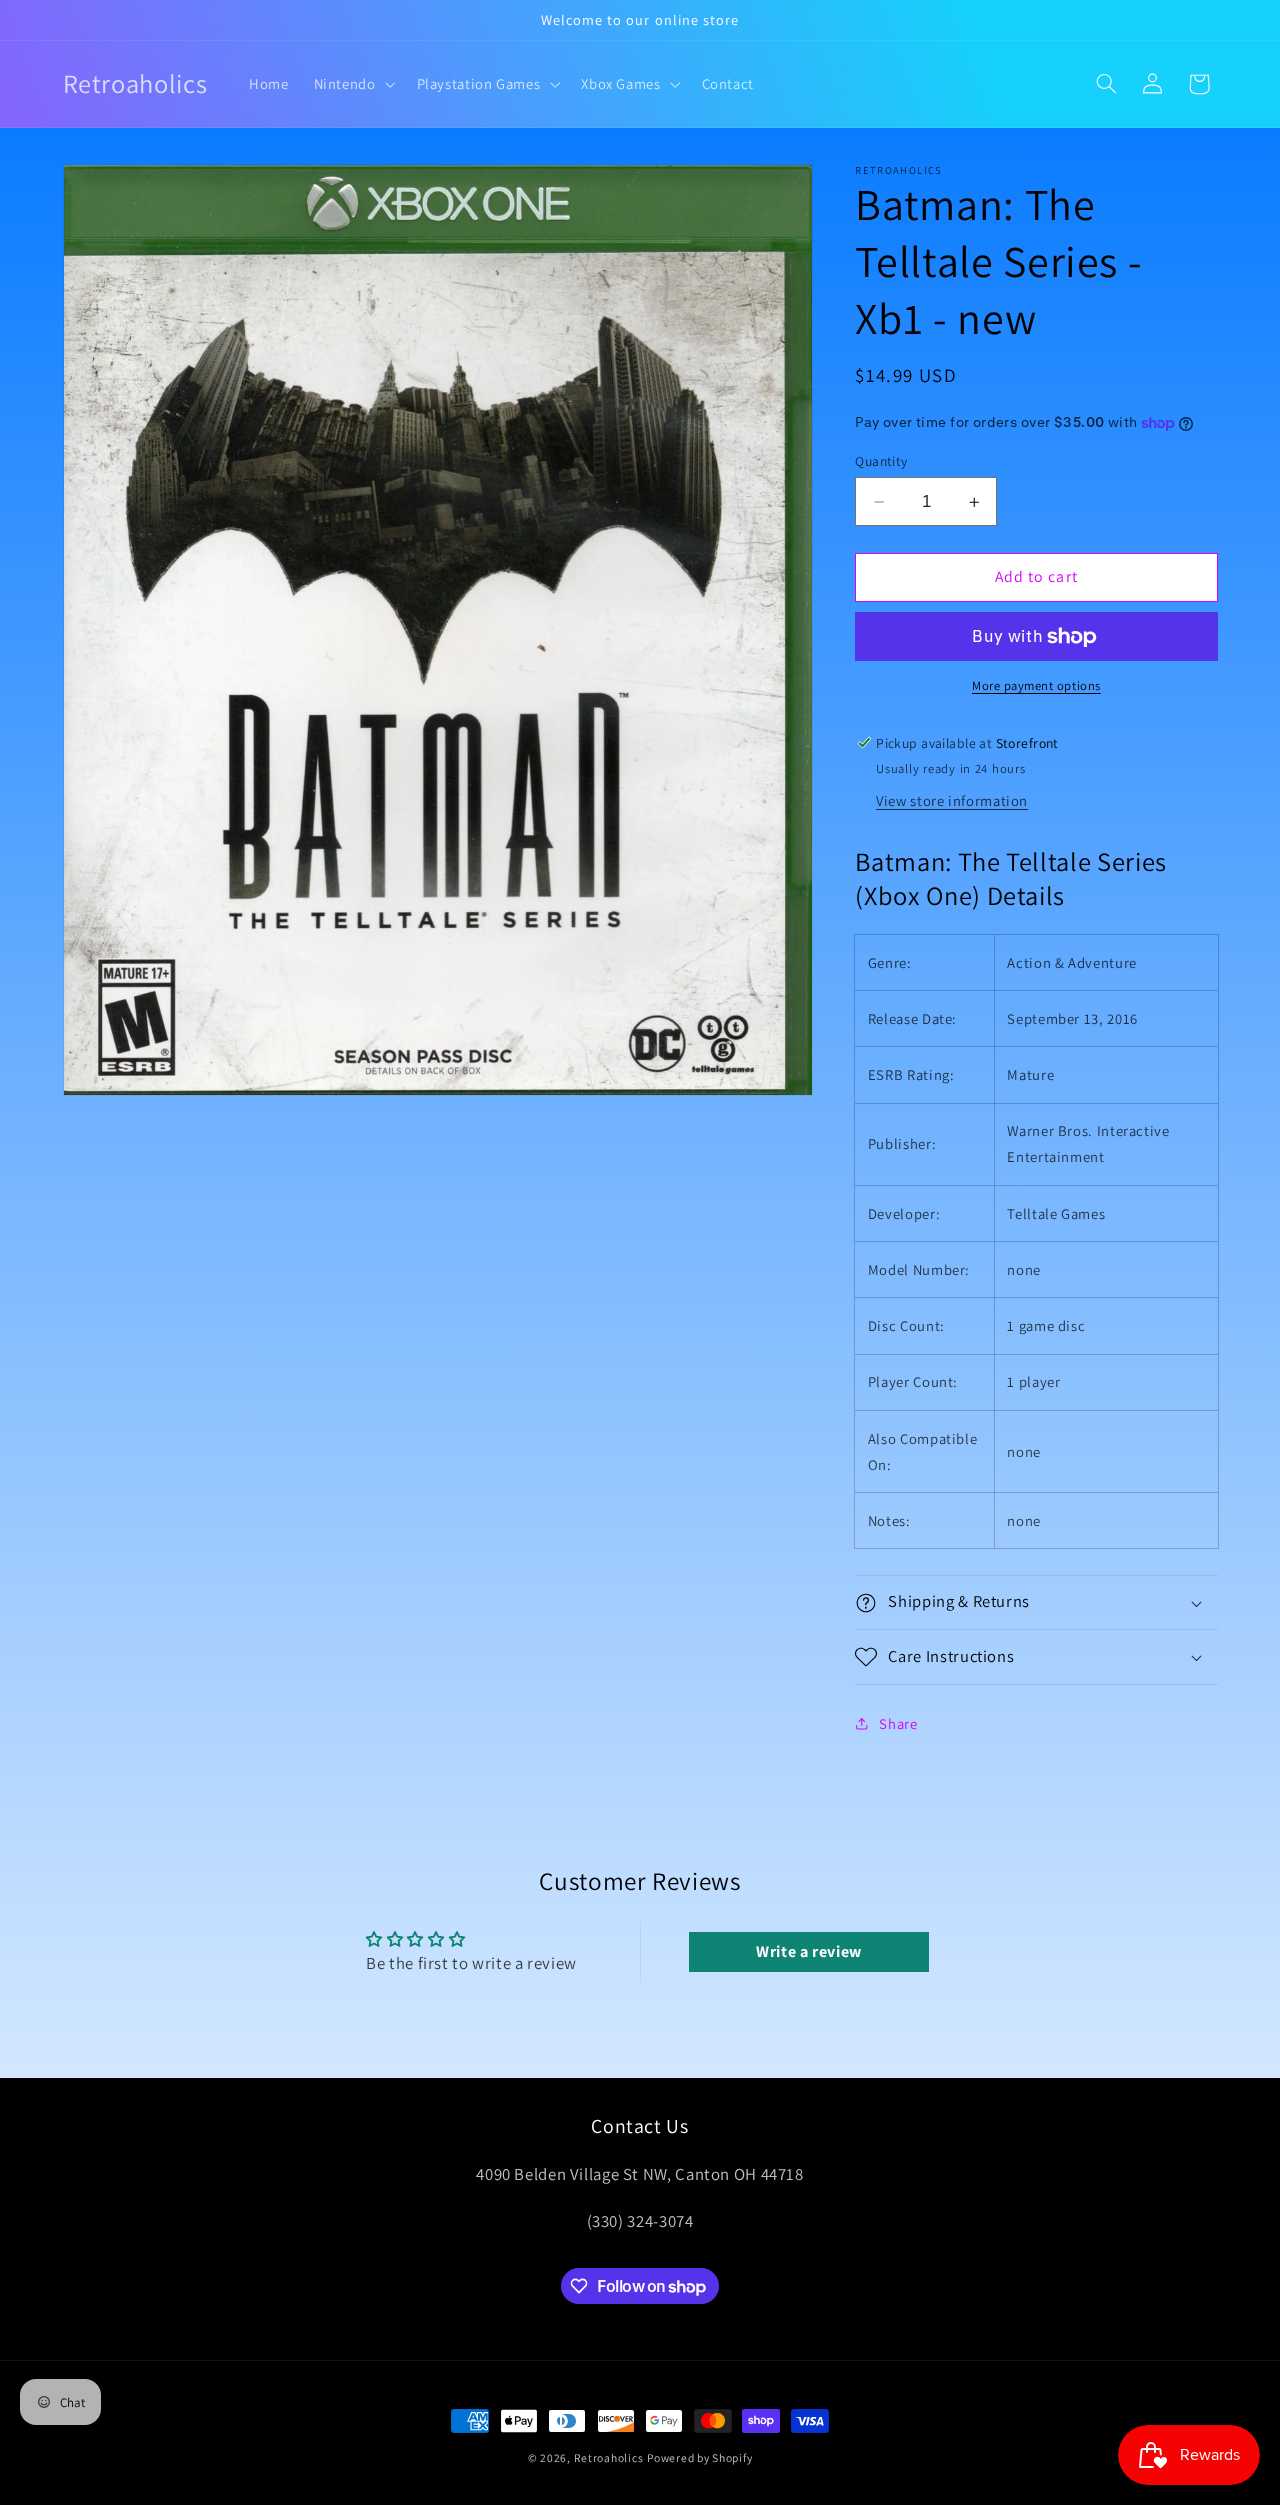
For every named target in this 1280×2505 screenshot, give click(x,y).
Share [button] (898, 1723)
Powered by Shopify (699, 2457)
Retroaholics (609, 2457)
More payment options (1036, 686)
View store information (952, 801)
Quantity (881, 461)
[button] (352, 84)
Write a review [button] (809, 1951)
